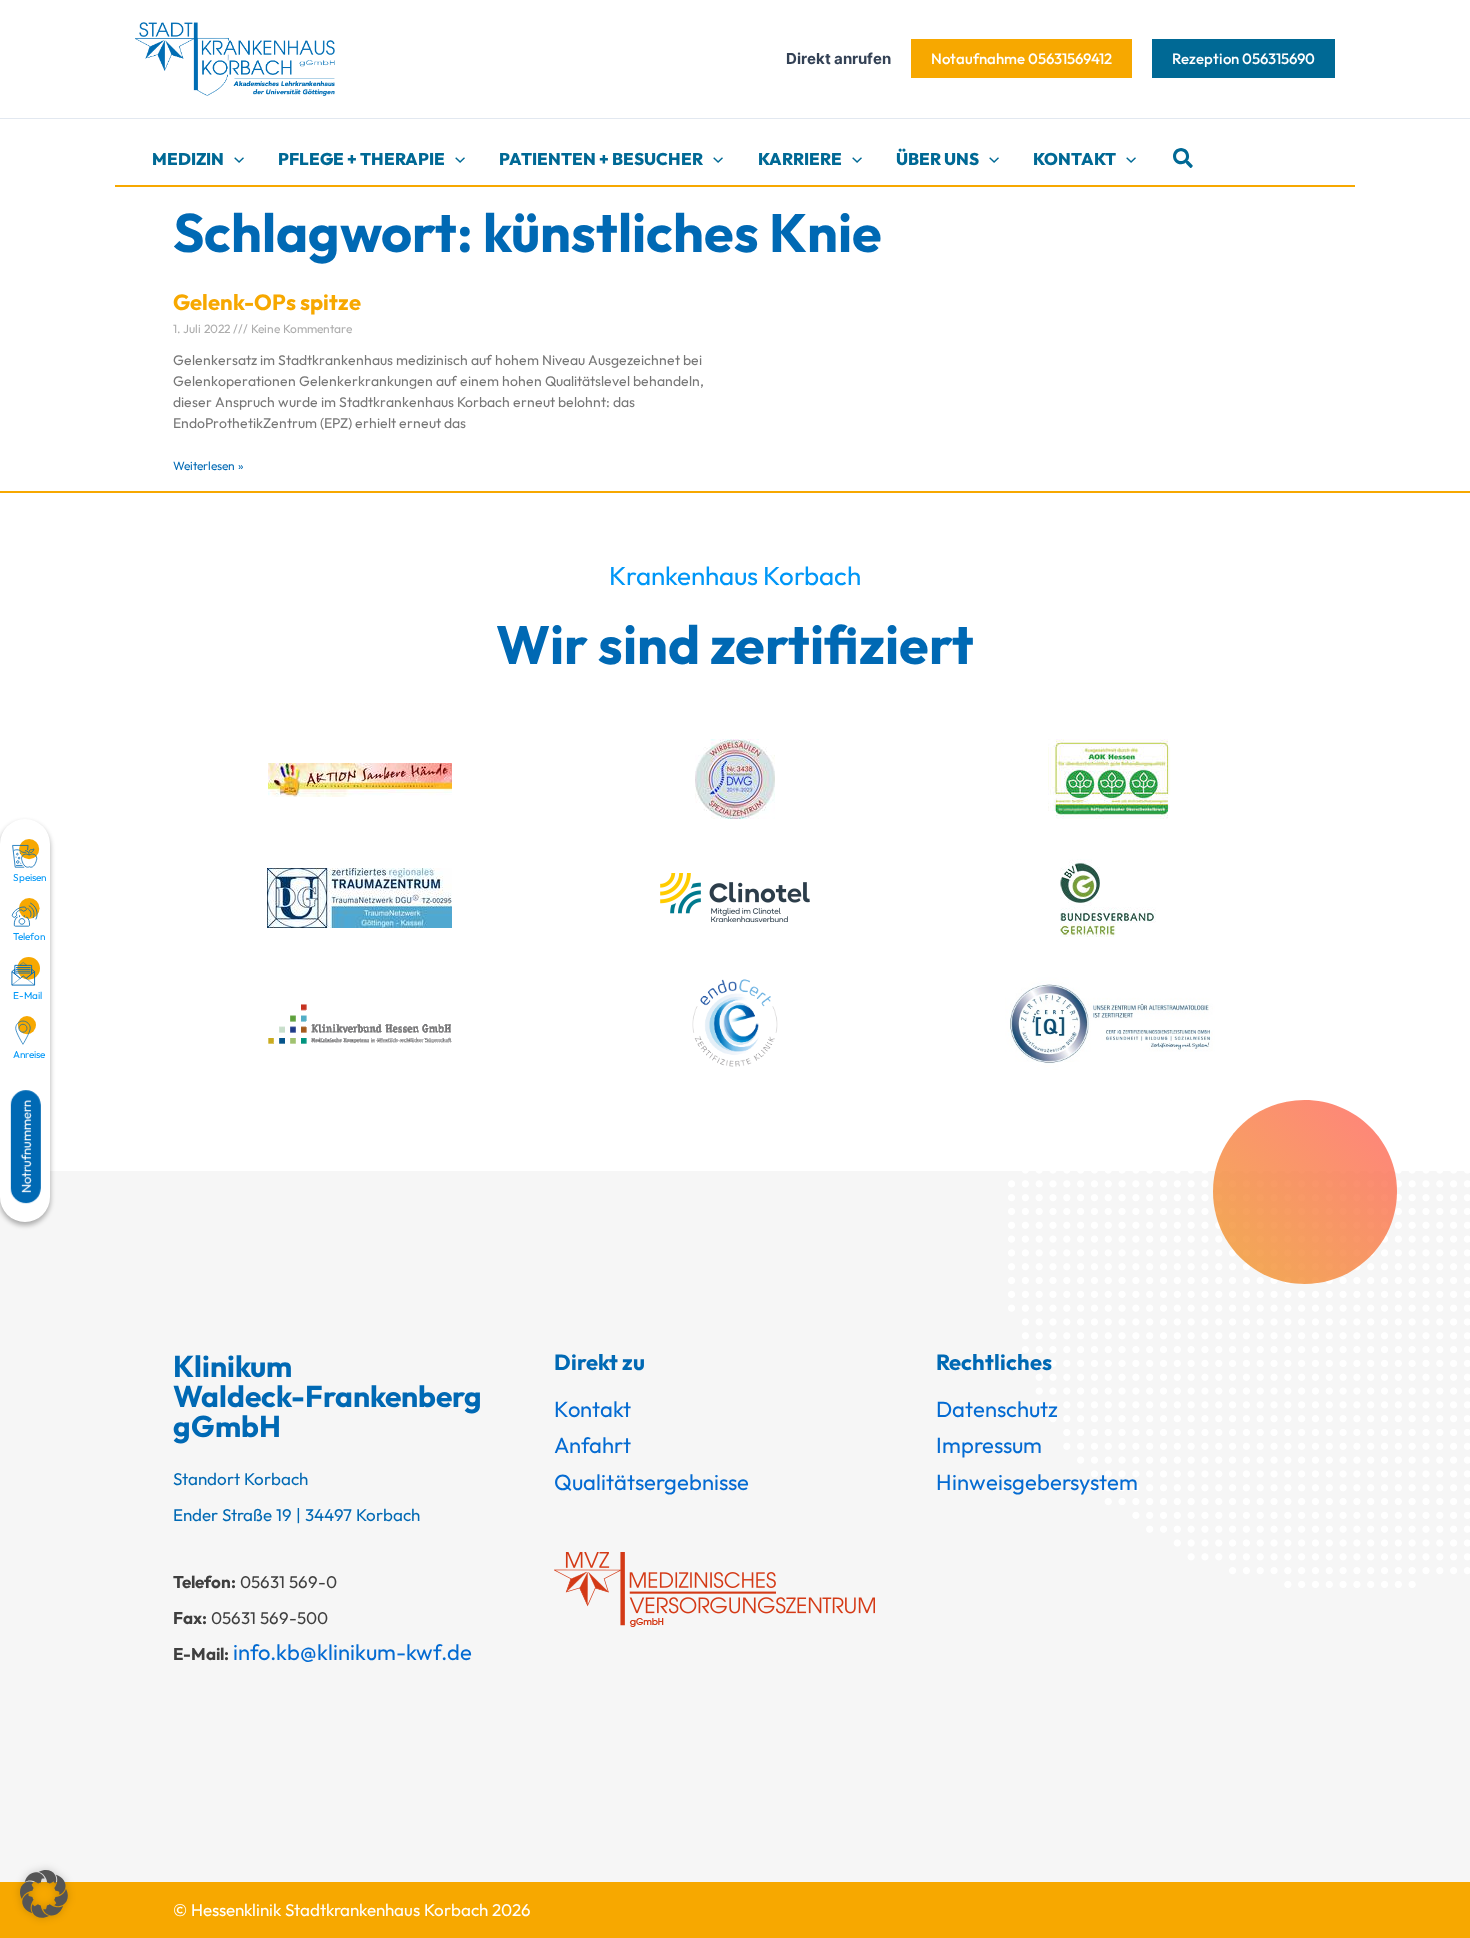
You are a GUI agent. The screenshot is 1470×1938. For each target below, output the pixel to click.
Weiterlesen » (208, 465)
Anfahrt (592, 1445)
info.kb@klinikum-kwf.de (352, 1652)
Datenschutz (997, 1409)
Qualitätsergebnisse (651, 1482)
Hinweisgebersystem (1037, 1482)
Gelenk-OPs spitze (267, 302)
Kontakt (592, 1409)
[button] (1021, 58)
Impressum (989, 1445)
